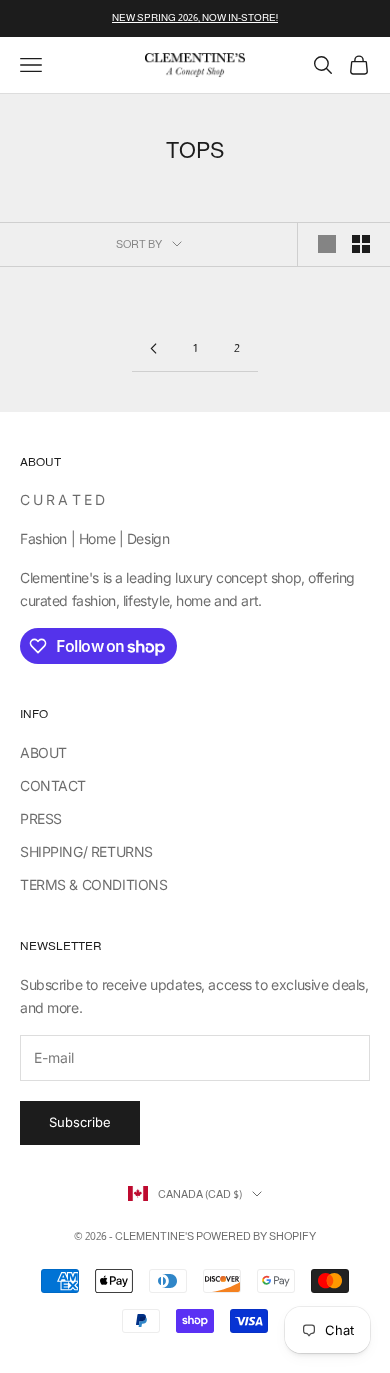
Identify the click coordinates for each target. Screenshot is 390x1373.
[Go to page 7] (153, 348)
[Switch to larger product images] (327, 244)
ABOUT (43, 752)
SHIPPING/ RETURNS (86, 851)
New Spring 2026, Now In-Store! (195, 17)
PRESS (41, 818)
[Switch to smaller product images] (361, 244)
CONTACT (53, 785)
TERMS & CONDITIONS (93, 884)
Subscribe (80, 1122)
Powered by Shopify (256, 1236)
